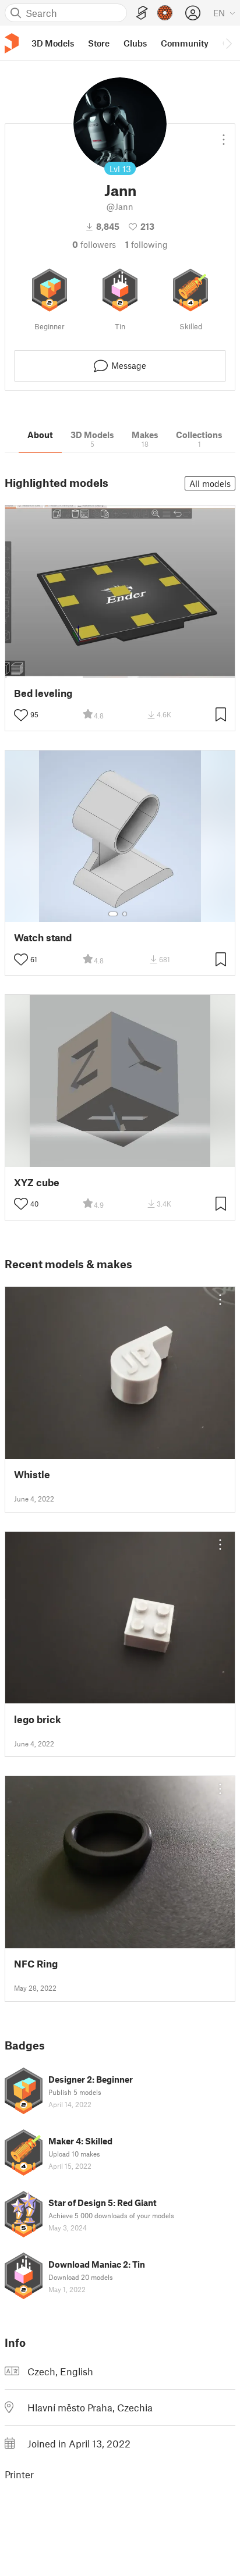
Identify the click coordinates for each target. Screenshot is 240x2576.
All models (210, 483)
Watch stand (43, 937)
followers (94, 244)
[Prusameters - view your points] (165, 13)
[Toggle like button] (21, 715)
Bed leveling (43, 693)
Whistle (32, 1474)
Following (147, 244)
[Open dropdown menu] (224, 135)
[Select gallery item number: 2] (125, 914)
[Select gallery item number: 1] (113, 914)
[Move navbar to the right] (228, 43)
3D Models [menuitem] (53, 43)
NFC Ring (36, 1964)
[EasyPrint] (142, 13)
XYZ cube (37, 1182)
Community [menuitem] (185, 43)
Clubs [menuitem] (135, 43)
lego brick (38, 1719)
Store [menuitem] (99, 43)
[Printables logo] (12, 43)
